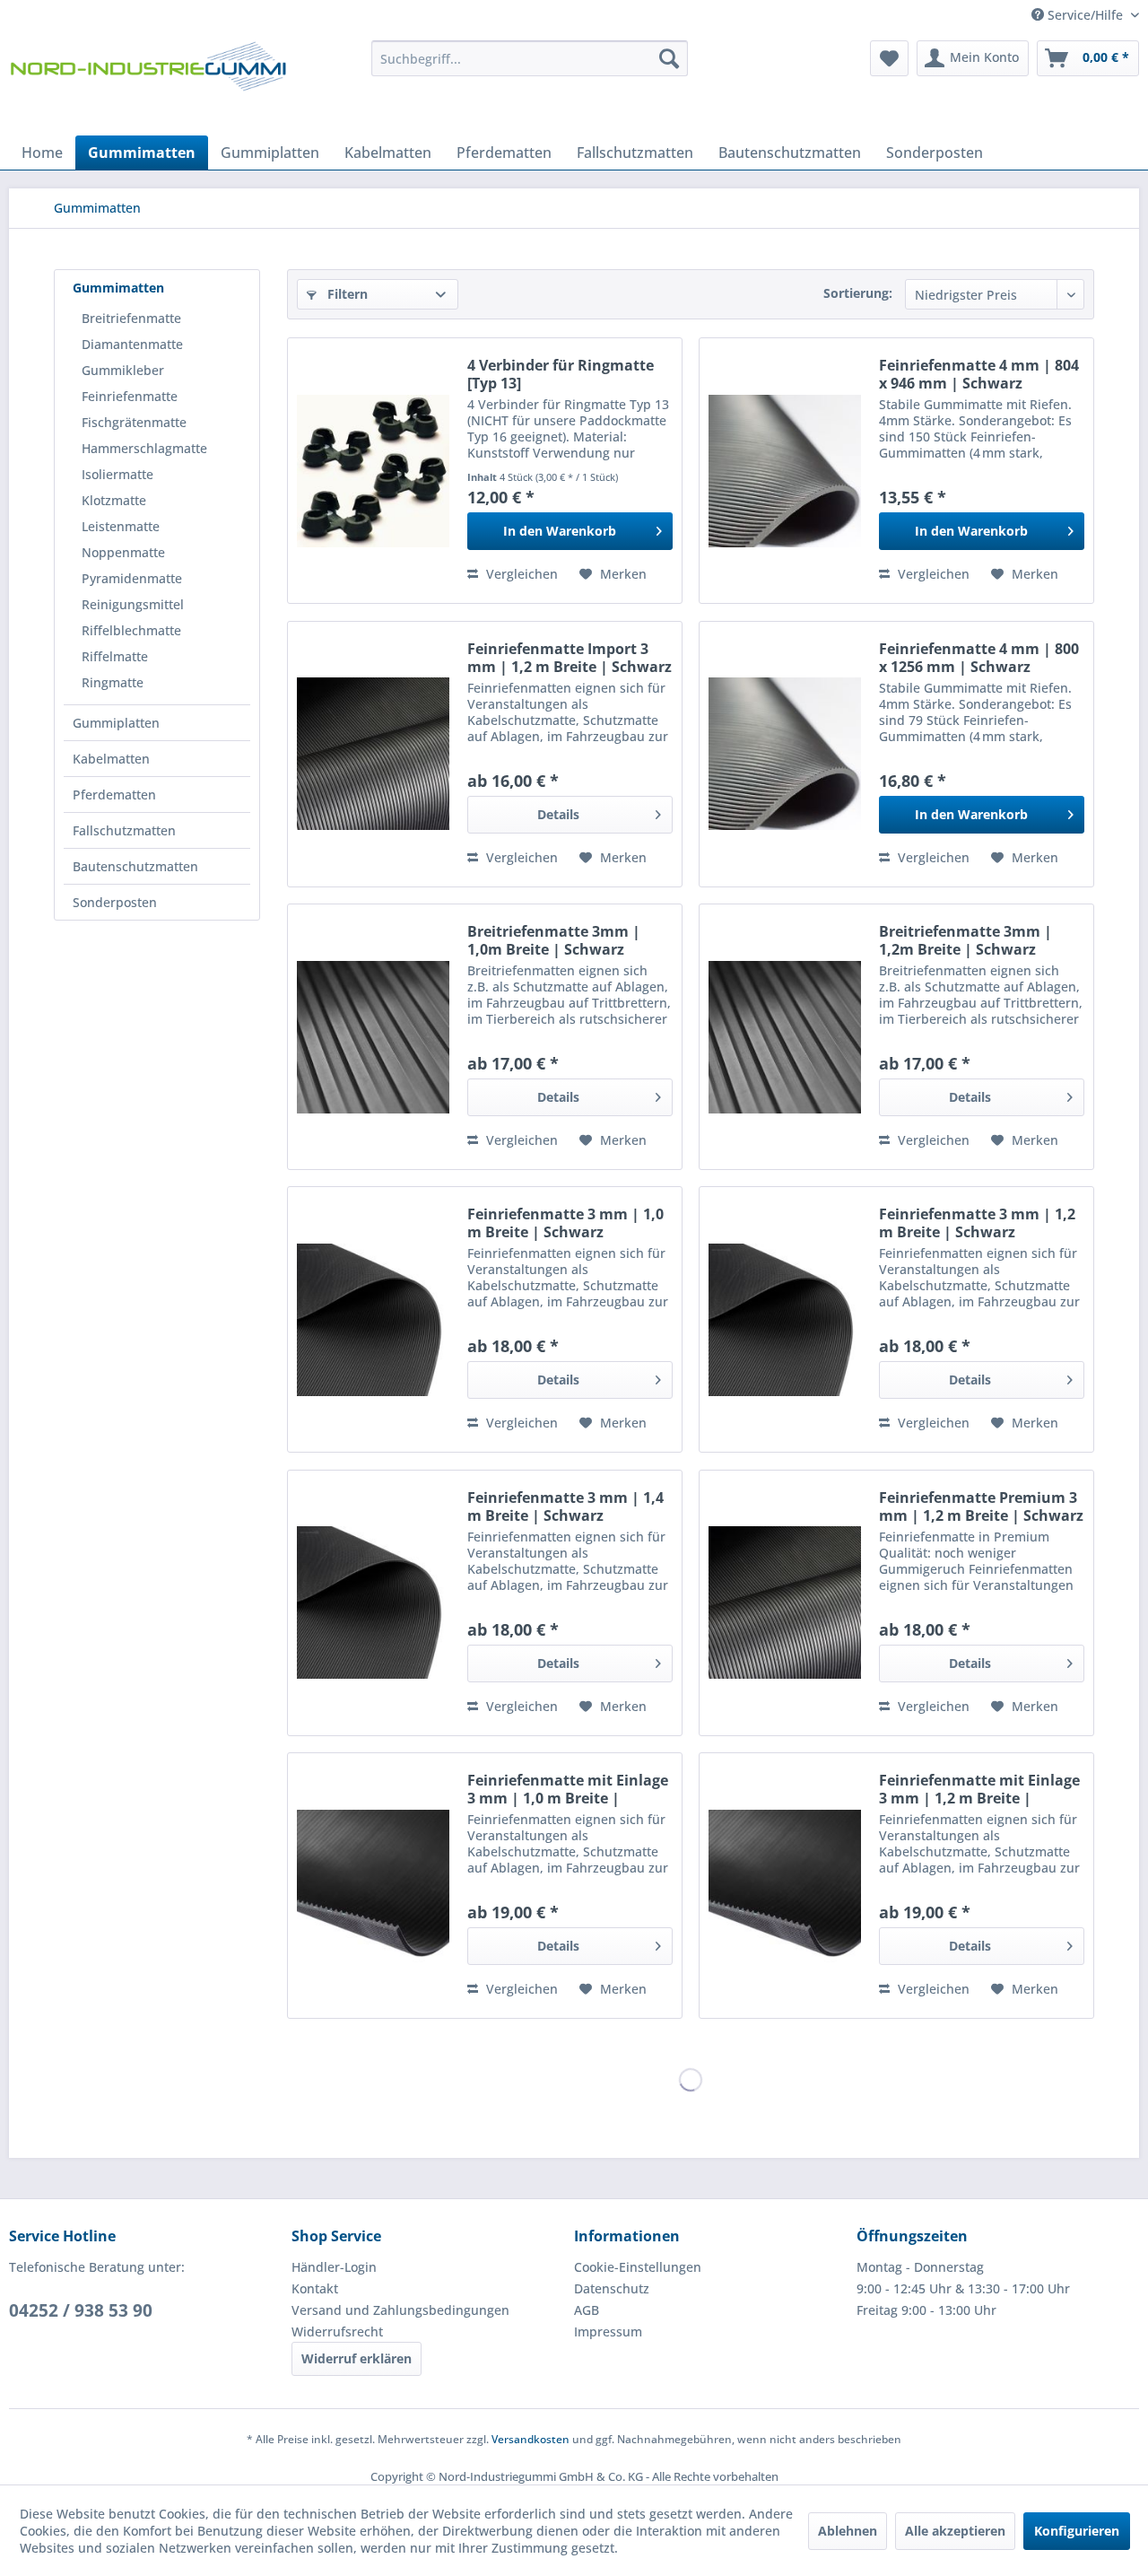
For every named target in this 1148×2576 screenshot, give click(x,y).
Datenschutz (612, 2288)
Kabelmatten (111, 759)
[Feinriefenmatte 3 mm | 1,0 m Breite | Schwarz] (373, 1319)
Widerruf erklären (357, 2358)
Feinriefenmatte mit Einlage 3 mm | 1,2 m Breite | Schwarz (979, 1789)
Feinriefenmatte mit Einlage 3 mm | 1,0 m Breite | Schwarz (568, 1789)
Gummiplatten (116, 723)
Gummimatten (118, 288)
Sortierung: (858, 293)
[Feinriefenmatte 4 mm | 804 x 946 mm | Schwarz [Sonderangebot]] (785, 471)
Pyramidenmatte (132, 578)
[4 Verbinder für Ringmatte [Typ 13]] (373, 471)
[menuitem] (530, 58)
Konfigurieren (1077, 2531)
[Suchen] (669, 58)
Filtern (346, 294)
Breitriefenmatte (131, 318)
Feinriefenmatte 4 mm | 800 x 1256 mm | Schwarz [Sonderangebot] (979, 658)
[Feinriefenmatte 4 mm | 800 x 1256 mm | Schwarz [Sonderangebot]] (785, 754)
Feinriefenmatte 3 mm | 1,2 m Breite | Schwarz (977, 1223)
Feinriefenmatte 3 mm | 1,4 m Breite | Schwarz (565, 1506)
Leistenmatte (121, 526)
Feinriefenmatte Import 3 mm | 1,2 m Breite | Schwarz (570, 658)
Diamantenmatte (132, 344)
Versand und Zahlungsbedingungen (400, 2310)
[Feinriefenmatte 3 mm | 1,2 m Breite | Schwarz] (785, 1319)
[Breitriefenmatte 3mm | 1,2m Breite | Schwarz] (785, 1037)
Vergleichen (520, 574)
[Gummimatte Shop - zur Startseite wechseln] (148, 83)
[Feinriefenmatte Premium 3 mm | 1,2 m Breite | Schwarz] (785, 1603)
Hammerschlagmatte (144, 448)
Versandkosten (531, 2439)
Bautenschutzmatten (135, 866)
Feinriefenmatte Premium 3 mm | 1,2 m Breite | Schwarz (981, 1506)
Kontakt (315, 2288)
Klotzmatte (114, 500)
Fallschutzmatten (124, 830)
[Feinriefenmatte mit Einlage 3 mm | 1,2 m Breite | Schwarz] (785, 1886)
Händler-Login (334, 2267)
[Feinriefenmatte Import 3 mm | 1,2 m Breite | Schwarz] (373, 754)
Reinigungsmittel (133, 604)
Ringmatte (113, 682)
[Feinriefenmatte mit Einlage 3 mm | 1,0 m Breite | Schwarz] (373, 1886)
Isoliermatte (117, 474)
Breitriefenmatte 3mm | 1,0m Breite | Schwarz (554, 940)
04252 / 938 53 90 (81, 2310)
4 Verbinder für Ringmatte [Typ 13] (561, 374)
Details (558, 814)
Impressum (608, 2331)
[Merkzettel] (889, 58)
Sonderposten (115, 902)
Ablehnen (848, 2531)
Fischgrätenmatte (134, 422)
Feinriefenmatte (130, 396)
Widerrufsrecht (337, 2331)
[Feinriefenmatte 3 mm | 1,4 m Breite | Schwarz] (373, 1603)
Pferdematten (114, 795)
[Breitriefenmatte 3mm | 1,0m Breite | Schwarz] (373, 1037)
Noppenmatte (123, 552)
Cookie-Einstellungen (638, 2267)
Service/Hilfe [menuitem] (1085, 15)
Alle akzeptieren (955, 2531)
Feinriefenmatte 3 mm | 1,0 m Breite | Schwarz (565, 1223)
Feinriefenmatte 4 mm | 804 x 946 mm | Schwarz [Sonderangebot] (979, 374)
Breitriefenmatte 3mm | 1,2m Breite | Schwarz (965, 940)
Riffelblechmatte (131, 630)
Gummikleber (123, 370)
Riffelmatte (115, 656)
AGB (587, 2310)
